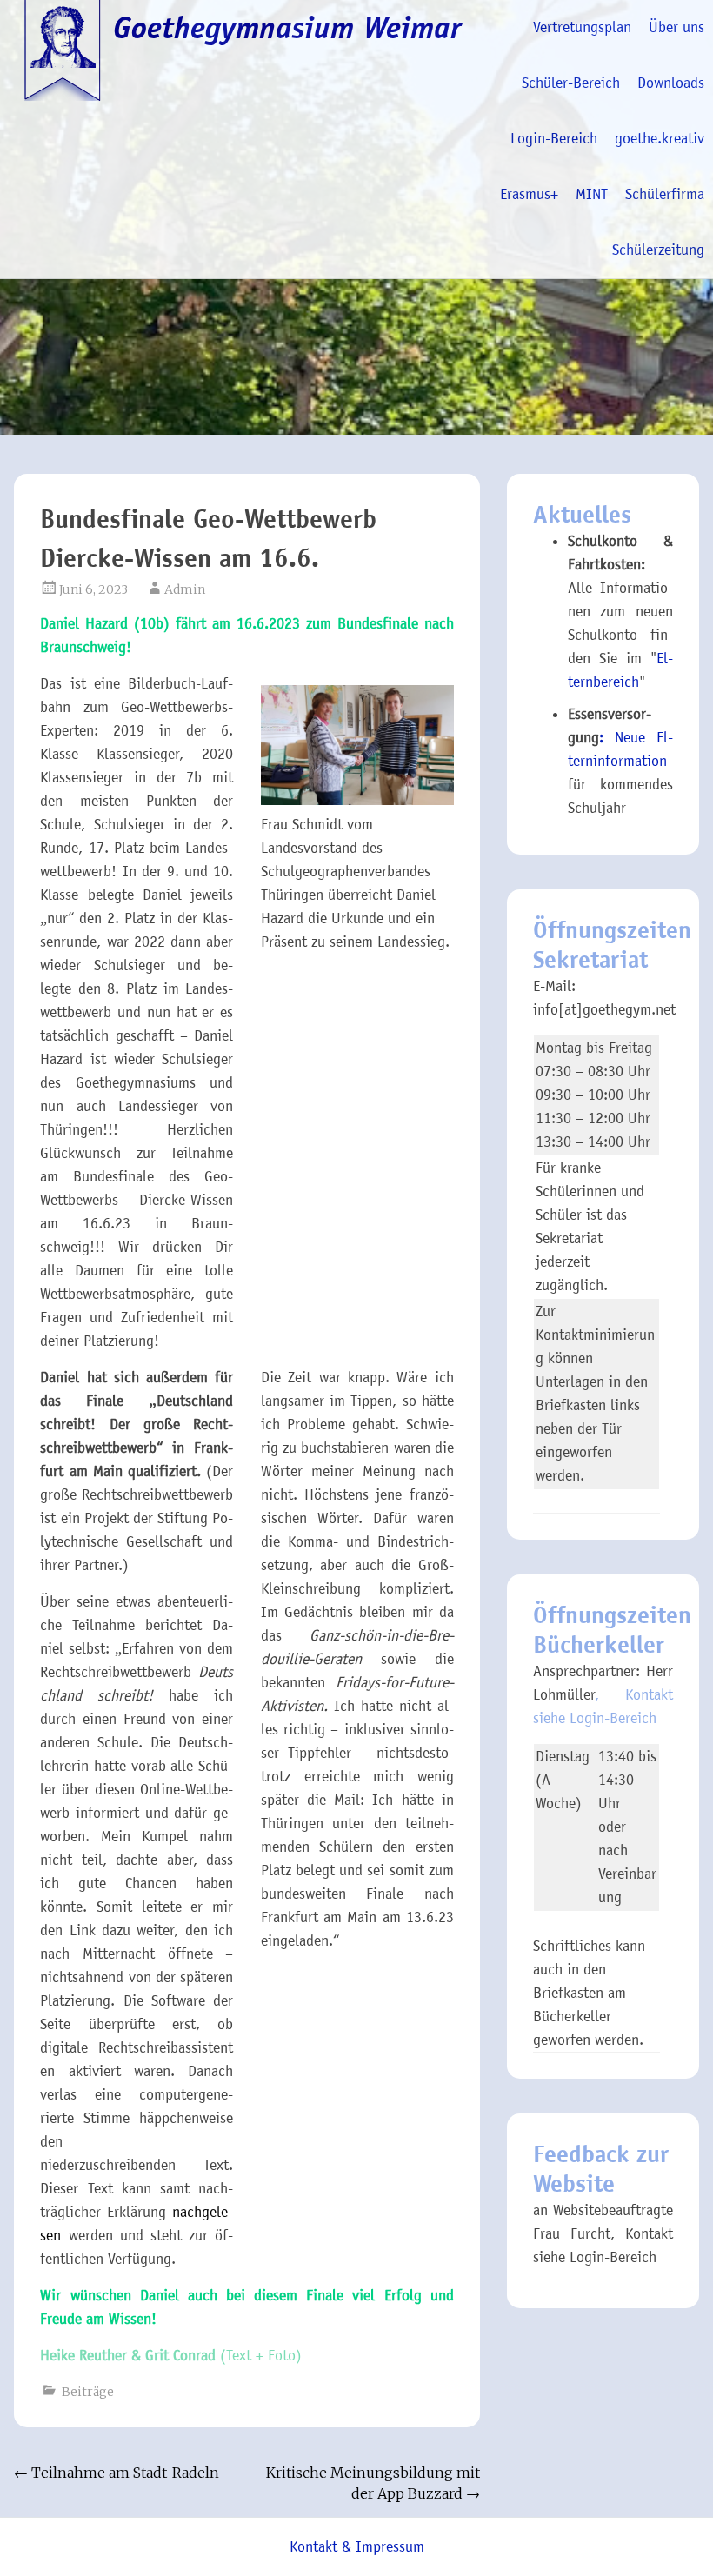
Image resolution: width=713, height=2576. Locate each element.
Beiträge (88, 2392)
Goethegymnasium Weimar (288, 28)
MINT (592, 194)
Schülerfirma (665, 194)
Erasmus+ (529, 194)
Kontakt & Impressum (357, 2547)
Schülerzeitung (658, 250)
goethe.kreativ (660, 139)
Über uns (676, 27)
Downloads (671, 83)
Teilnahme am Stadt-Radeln (117, 2473)
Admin (185, 589)
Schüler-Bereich (571, 83)
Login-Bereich (554, 139)
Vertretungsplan (582, 27)
